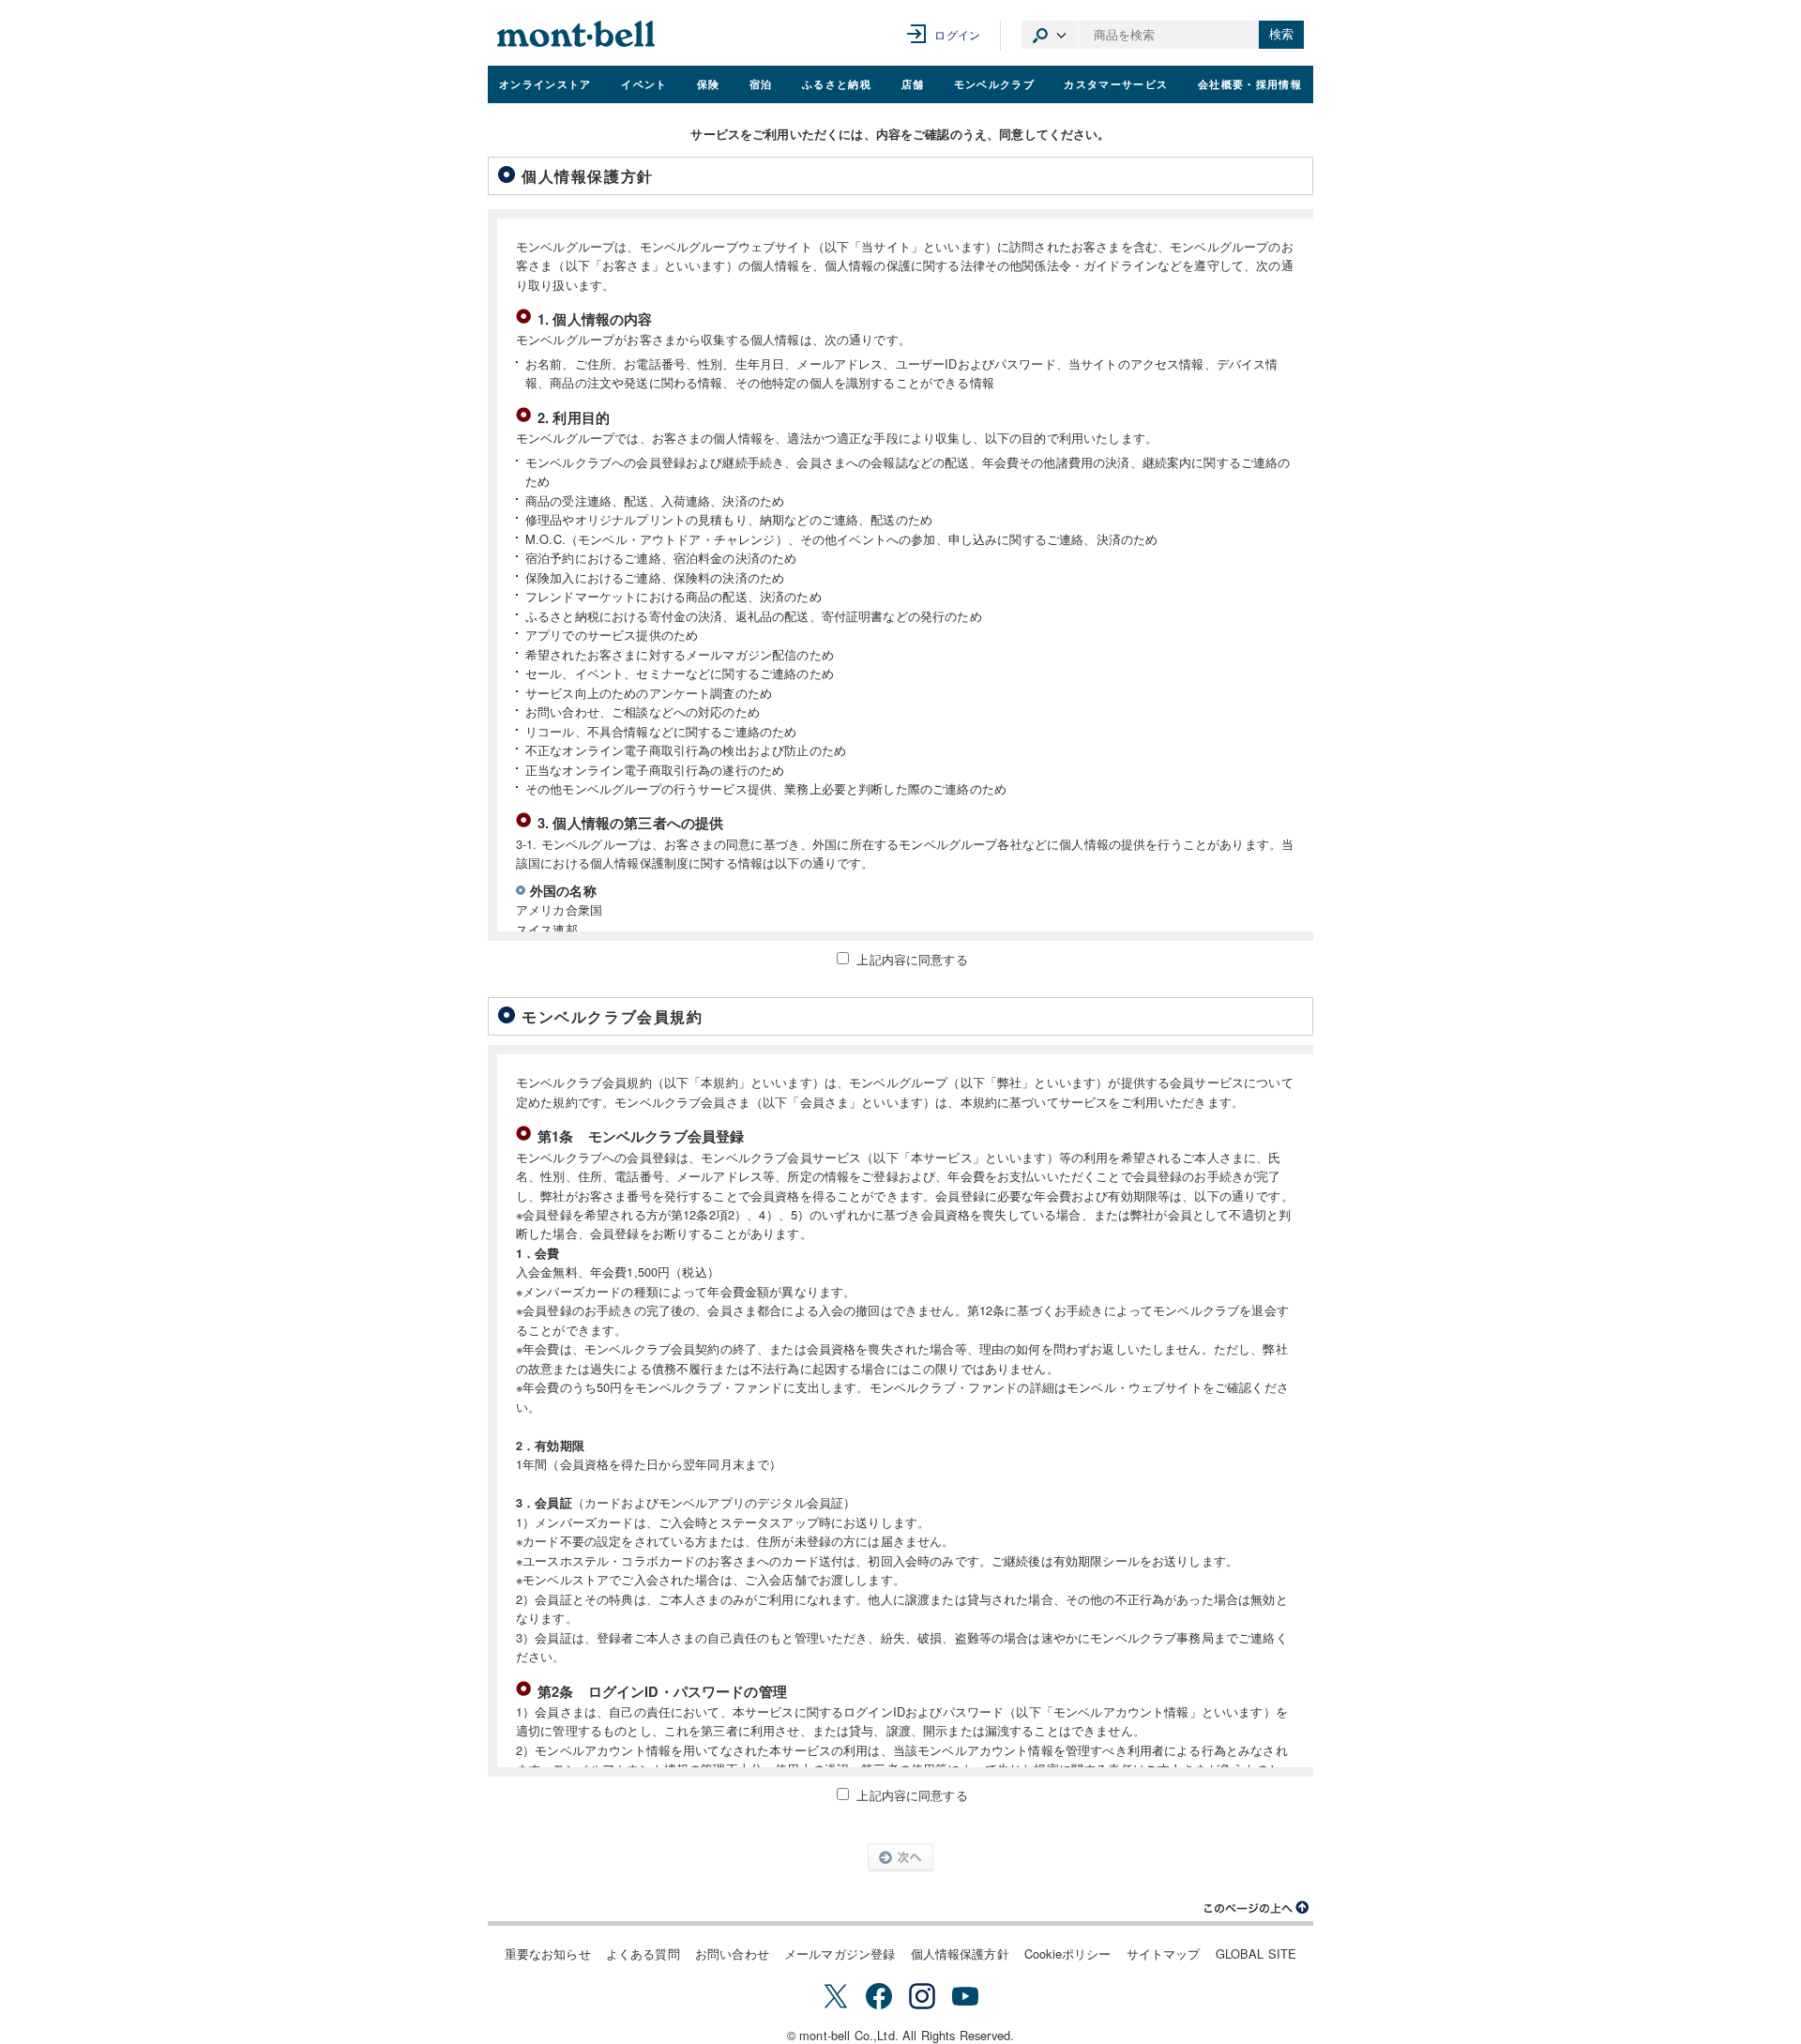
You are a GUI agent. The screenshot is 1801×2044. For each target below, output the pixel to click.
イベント (644, 83)
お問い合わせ (732, 1953)
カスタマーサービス (1116, 83)
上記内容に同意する (912, 959)
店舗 (913, 83)
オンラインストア (545, 83)
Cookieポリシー (1068, 1953)
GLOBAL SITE (1256, 1953)
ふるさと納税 (837, 83)
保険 (709, 83)
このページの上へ (1257, 1908)
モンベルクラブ (994, 83)
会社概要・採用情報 (1250, 83)
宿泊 (761, 83)
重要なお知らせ (548, 1953)
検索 (1281, 34)
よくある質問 (643, 1953)
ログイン (957, 34)
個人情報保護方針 (960, 1953)
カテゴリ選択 (1050, 35)
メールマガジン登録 (840, 1953)
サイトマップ (1164, 1953)
